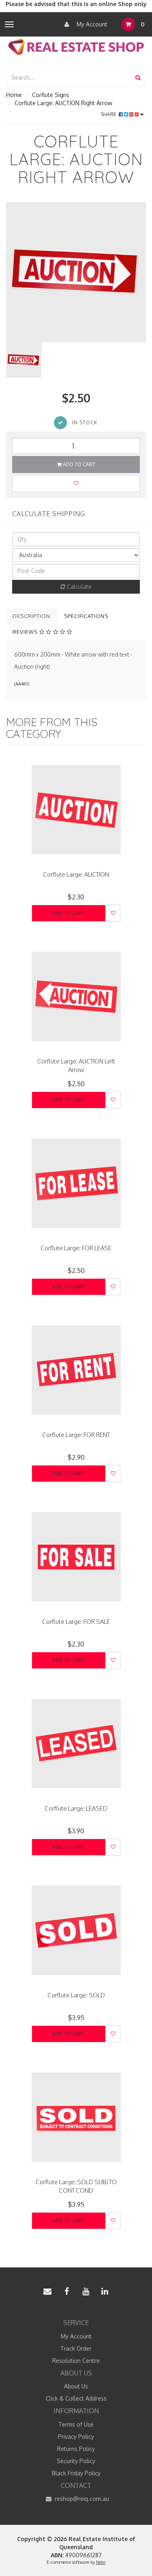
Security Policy (76, 2461)
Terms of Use (76, 2424)
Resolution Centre (76, 2361)
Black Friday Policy (76, 2473)
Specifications (86, 616)
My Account (91, 24)
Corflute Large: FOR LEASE (76, 1248)
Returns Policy (76, 2449)
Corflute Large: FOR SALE (76, 1622)
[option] (76, 272)
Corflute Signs (51, 95)
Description (31, 616)
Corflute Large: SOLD (76, 1995)
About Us (76, 2386)
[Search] (138, 77)
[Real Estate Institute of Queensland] (76, 46)
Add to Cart (78, 464)
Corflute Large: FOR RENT (76, 1435)
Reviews (26, 632)
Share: (110, 114)
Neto (101, 2562)
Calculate (78, 587)
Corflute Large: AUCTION (76, 874)
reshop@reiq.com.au (81, 2499)
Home (14, 95)
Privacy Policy (76, 2437)
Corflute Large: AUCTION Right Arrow (63, 103)
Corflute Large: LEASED (76, 1808)
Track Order (76, 2348)
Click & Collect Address (76, 2398)
